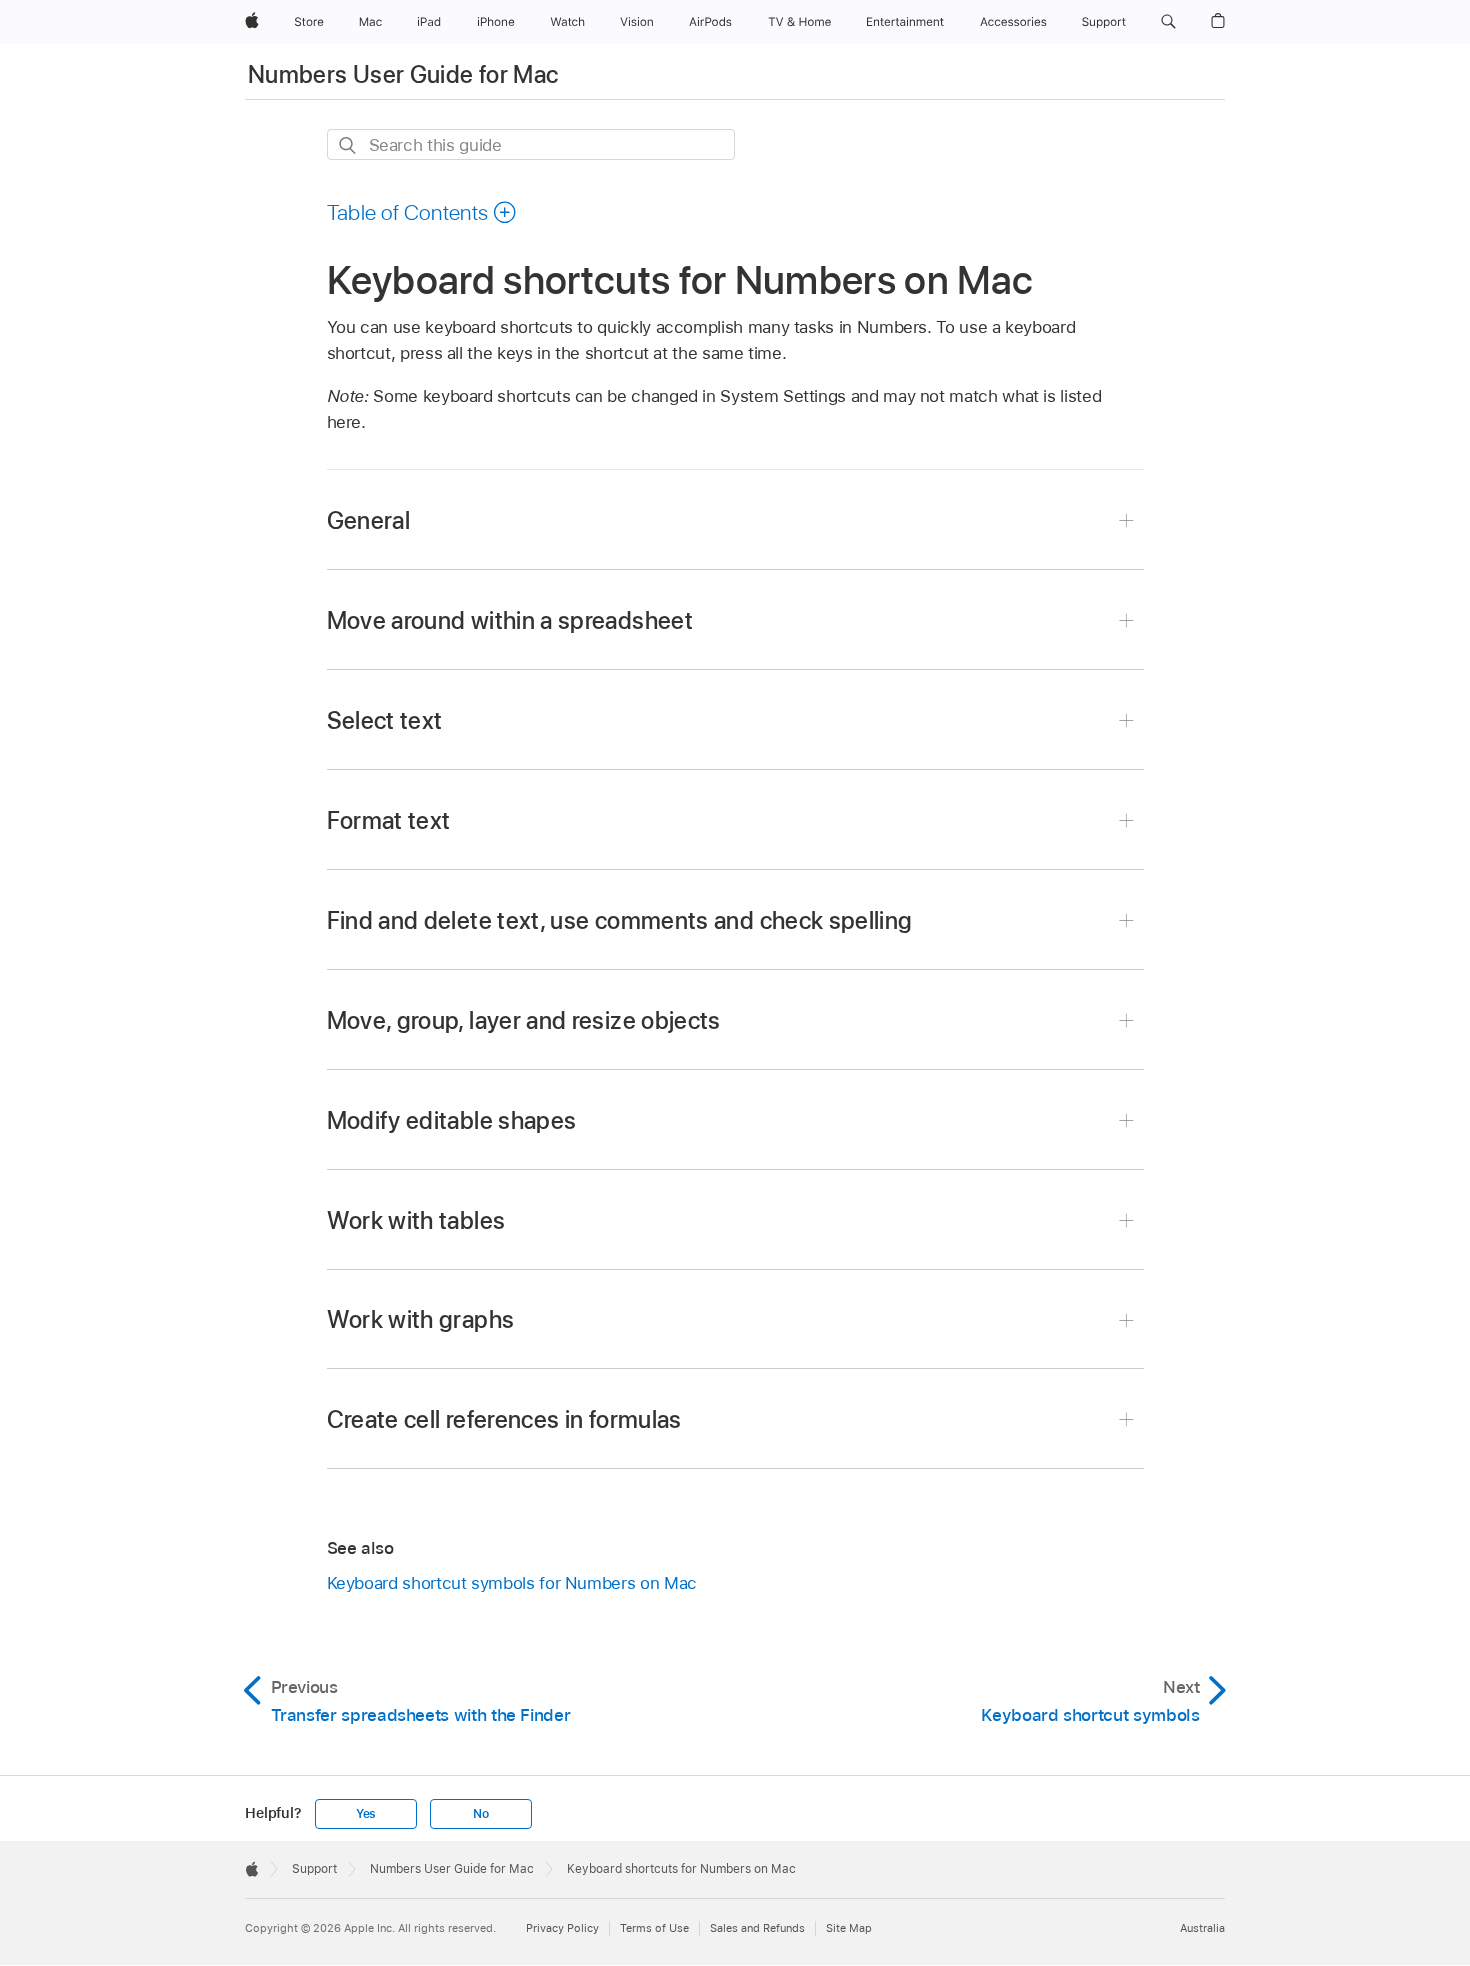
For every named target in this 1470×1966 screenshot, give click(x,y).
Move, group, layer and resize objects (524, 1020)
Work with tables (416, 1220)
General (369, 520)
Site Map (849, 1928)
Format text (389, 820)
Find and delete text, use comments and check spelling (620, 920)
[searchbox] (531, 144)
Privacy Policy (562, 1928)
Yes (366, 1814)
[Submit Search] (348, 145)
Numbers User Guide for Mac (403, 74)
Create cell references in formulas (504, 1419)
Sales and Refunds (757, 1928)
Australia (1202, 1928)
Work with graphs (421, 1319)
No (481, 1814)
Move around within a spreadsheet (510, 620)
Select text (385, 720)
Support (314, 1869)
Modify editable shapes (452, 1120)
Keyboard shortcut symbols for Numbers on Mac (512, 1583)
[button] (1168, 22)
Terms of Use (654, 1928)
